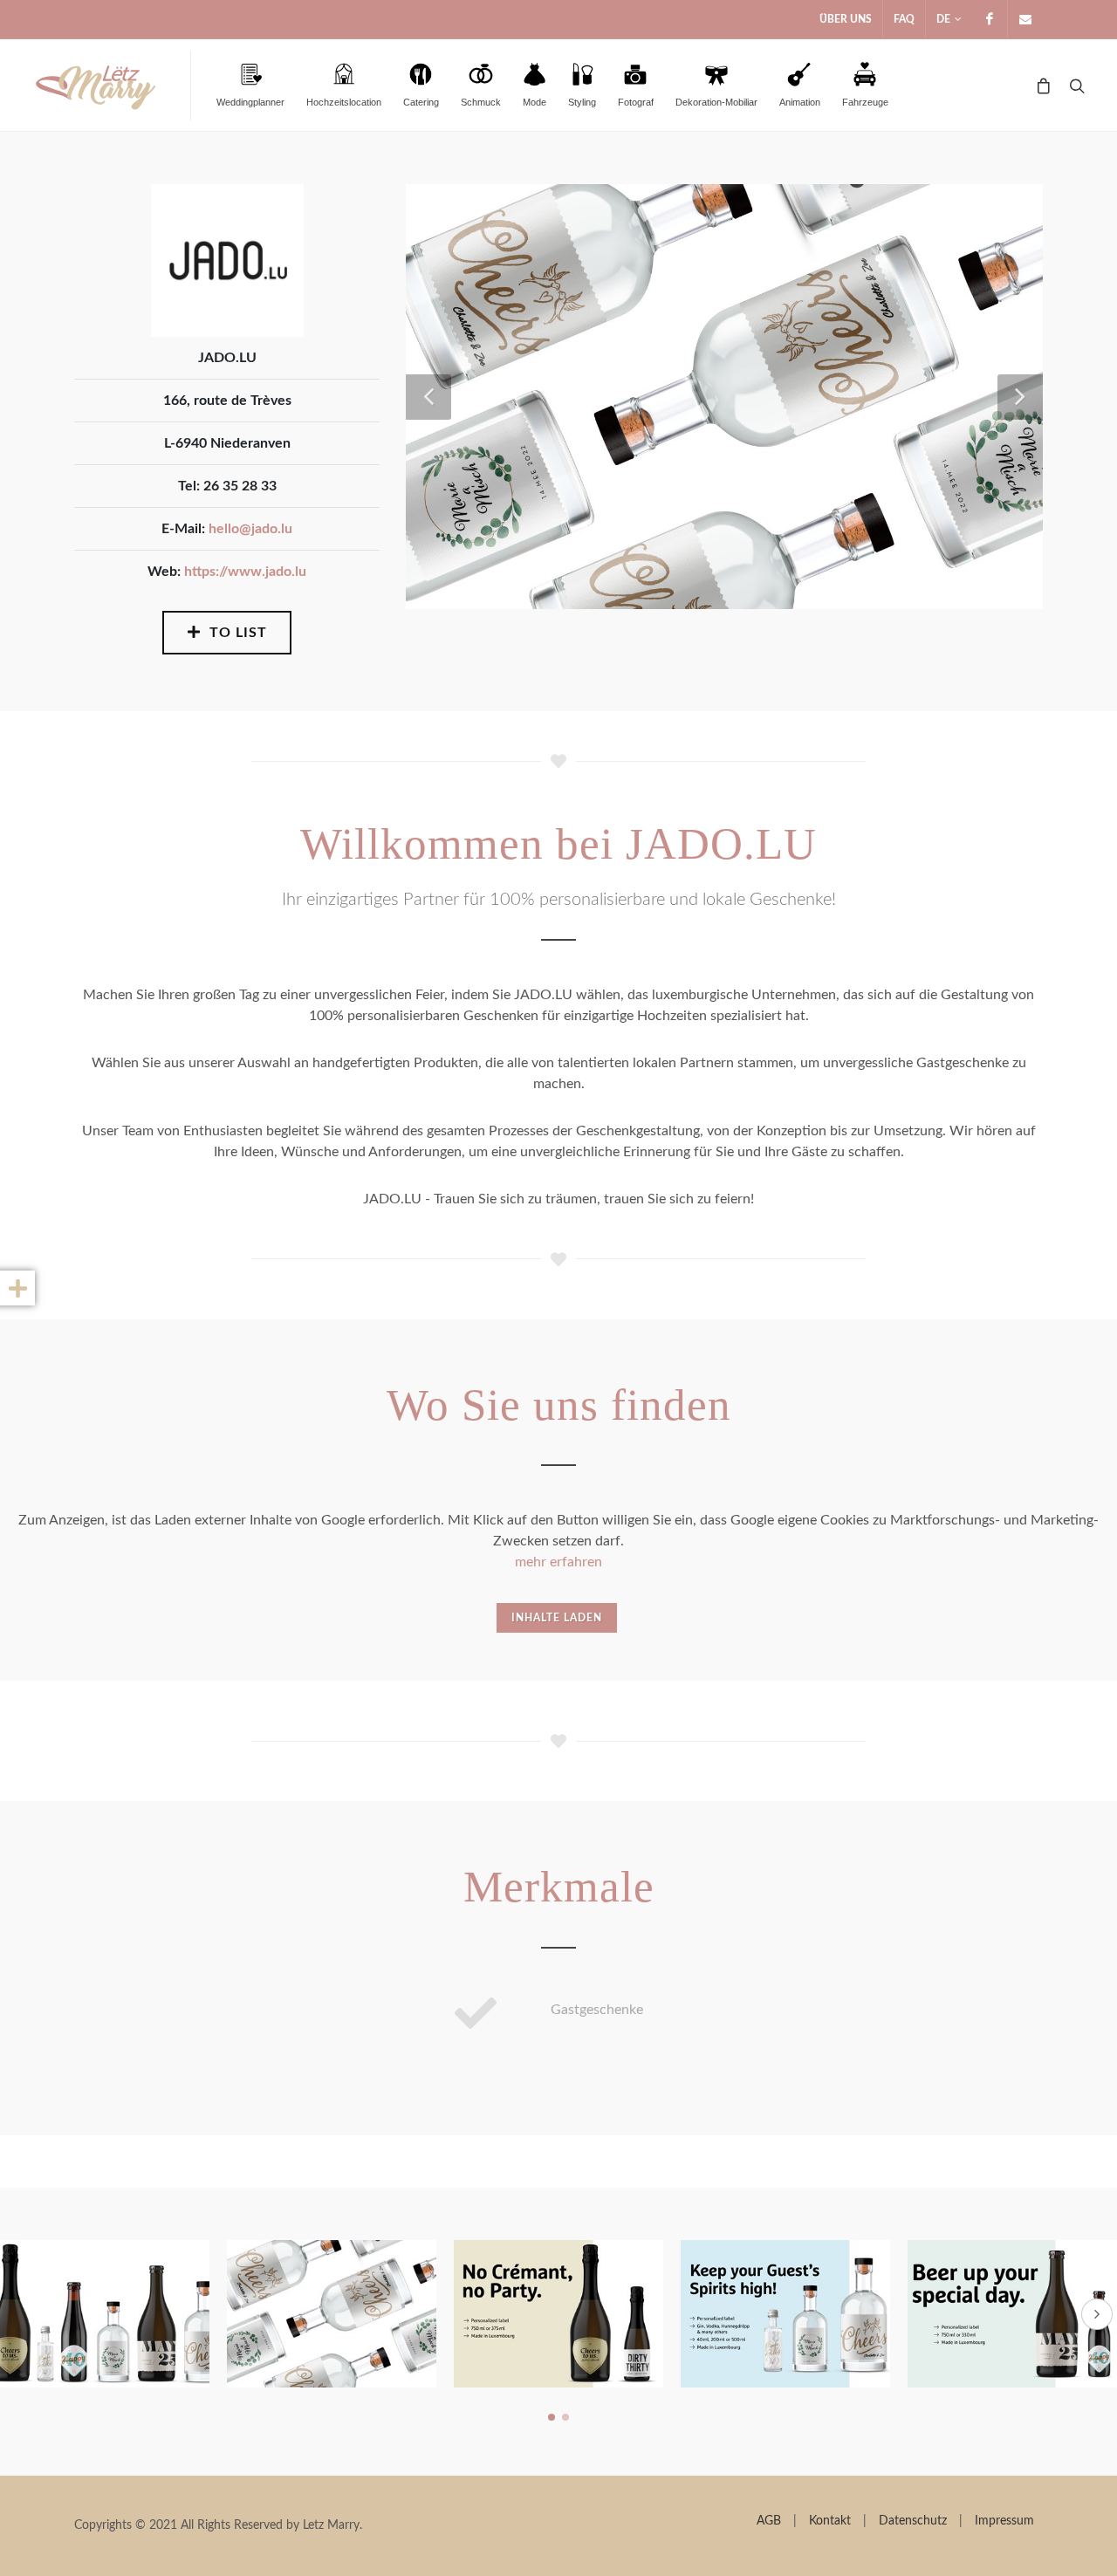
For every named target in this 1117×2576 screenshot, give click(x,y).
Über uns (846, 19)
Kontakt (830, 2521)
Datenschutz (913, 2521)
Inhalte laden (557, 1618)
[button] (552, 2417)
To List (236, 633)
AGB (769, 2521)
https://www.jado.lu (245, 572)
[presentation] (1097, 2314)
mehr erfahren (558, 1562)
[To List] (47, 1288)
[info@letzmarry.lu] (1025, 19)
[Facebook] (990, 19)
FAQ (904, 19)
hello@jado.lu (250, 529)
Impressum (1004, 2521)
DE (943, 19)
